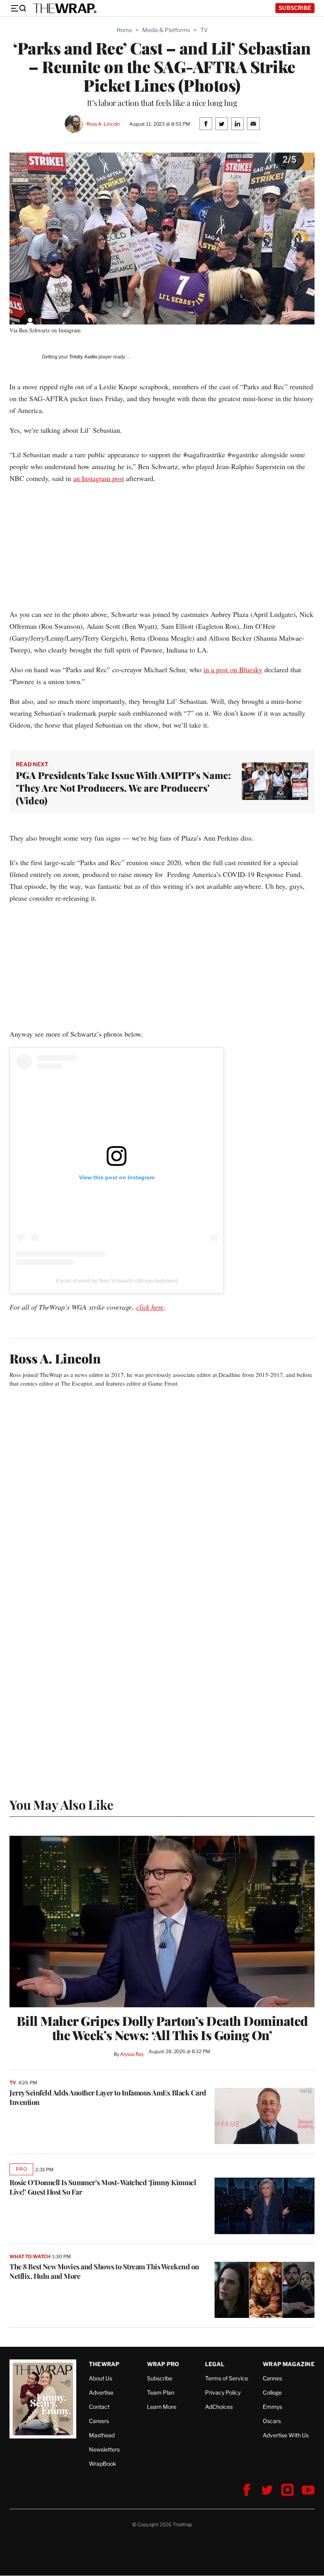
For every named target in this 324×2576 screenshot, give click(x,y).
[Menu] (18, 8)
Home (124, 30)
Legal (215, 2364)
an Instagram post (99, 478)
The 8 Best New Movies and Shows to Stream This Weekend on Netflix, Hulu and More (104, 2271)
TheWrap (104, 2364)
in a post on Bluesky (233, 669)
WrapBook (103, 2464)
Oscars (272, 2421)
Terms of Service (227, 2378)
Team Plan (161, 2392)
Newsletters (104, 2449)
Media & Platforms (166, 30)
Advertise (101, 2392)
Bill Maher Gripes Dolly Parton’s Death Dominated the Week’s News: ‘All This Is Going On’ (162, 2028)
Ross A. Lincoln (103, 124)
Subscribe (295, 8)
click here (150, 1307)
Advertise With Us (286, 2435)
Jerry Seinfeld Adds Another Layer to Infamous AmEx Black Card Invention (108, 2097)
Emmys (272, 2407)
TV (204, 30)
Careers (99, 2421)
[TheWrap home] (65, 8)
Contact (99, 2407)
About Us (101, 2378)
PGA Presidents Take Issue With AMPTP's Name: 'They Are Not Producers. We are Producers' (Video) (123, 788)
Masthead (102, 2435)
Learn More (162, 2407)
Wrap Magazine (289, 2364)
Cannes (272, 2378)
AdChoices (219, 2407)
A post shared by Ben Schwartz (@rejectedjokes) (117, 1280)
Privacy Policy (223, 2392)
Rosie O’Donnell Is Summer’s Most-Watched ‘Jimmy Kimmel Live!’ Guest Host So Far (103, 2187)
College (272, 2392)
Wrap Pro (163, 2364)
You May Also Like (61, 1804)
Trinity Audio (83, 357)
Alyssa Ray (132, 2054)
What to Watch (30, 2256)
